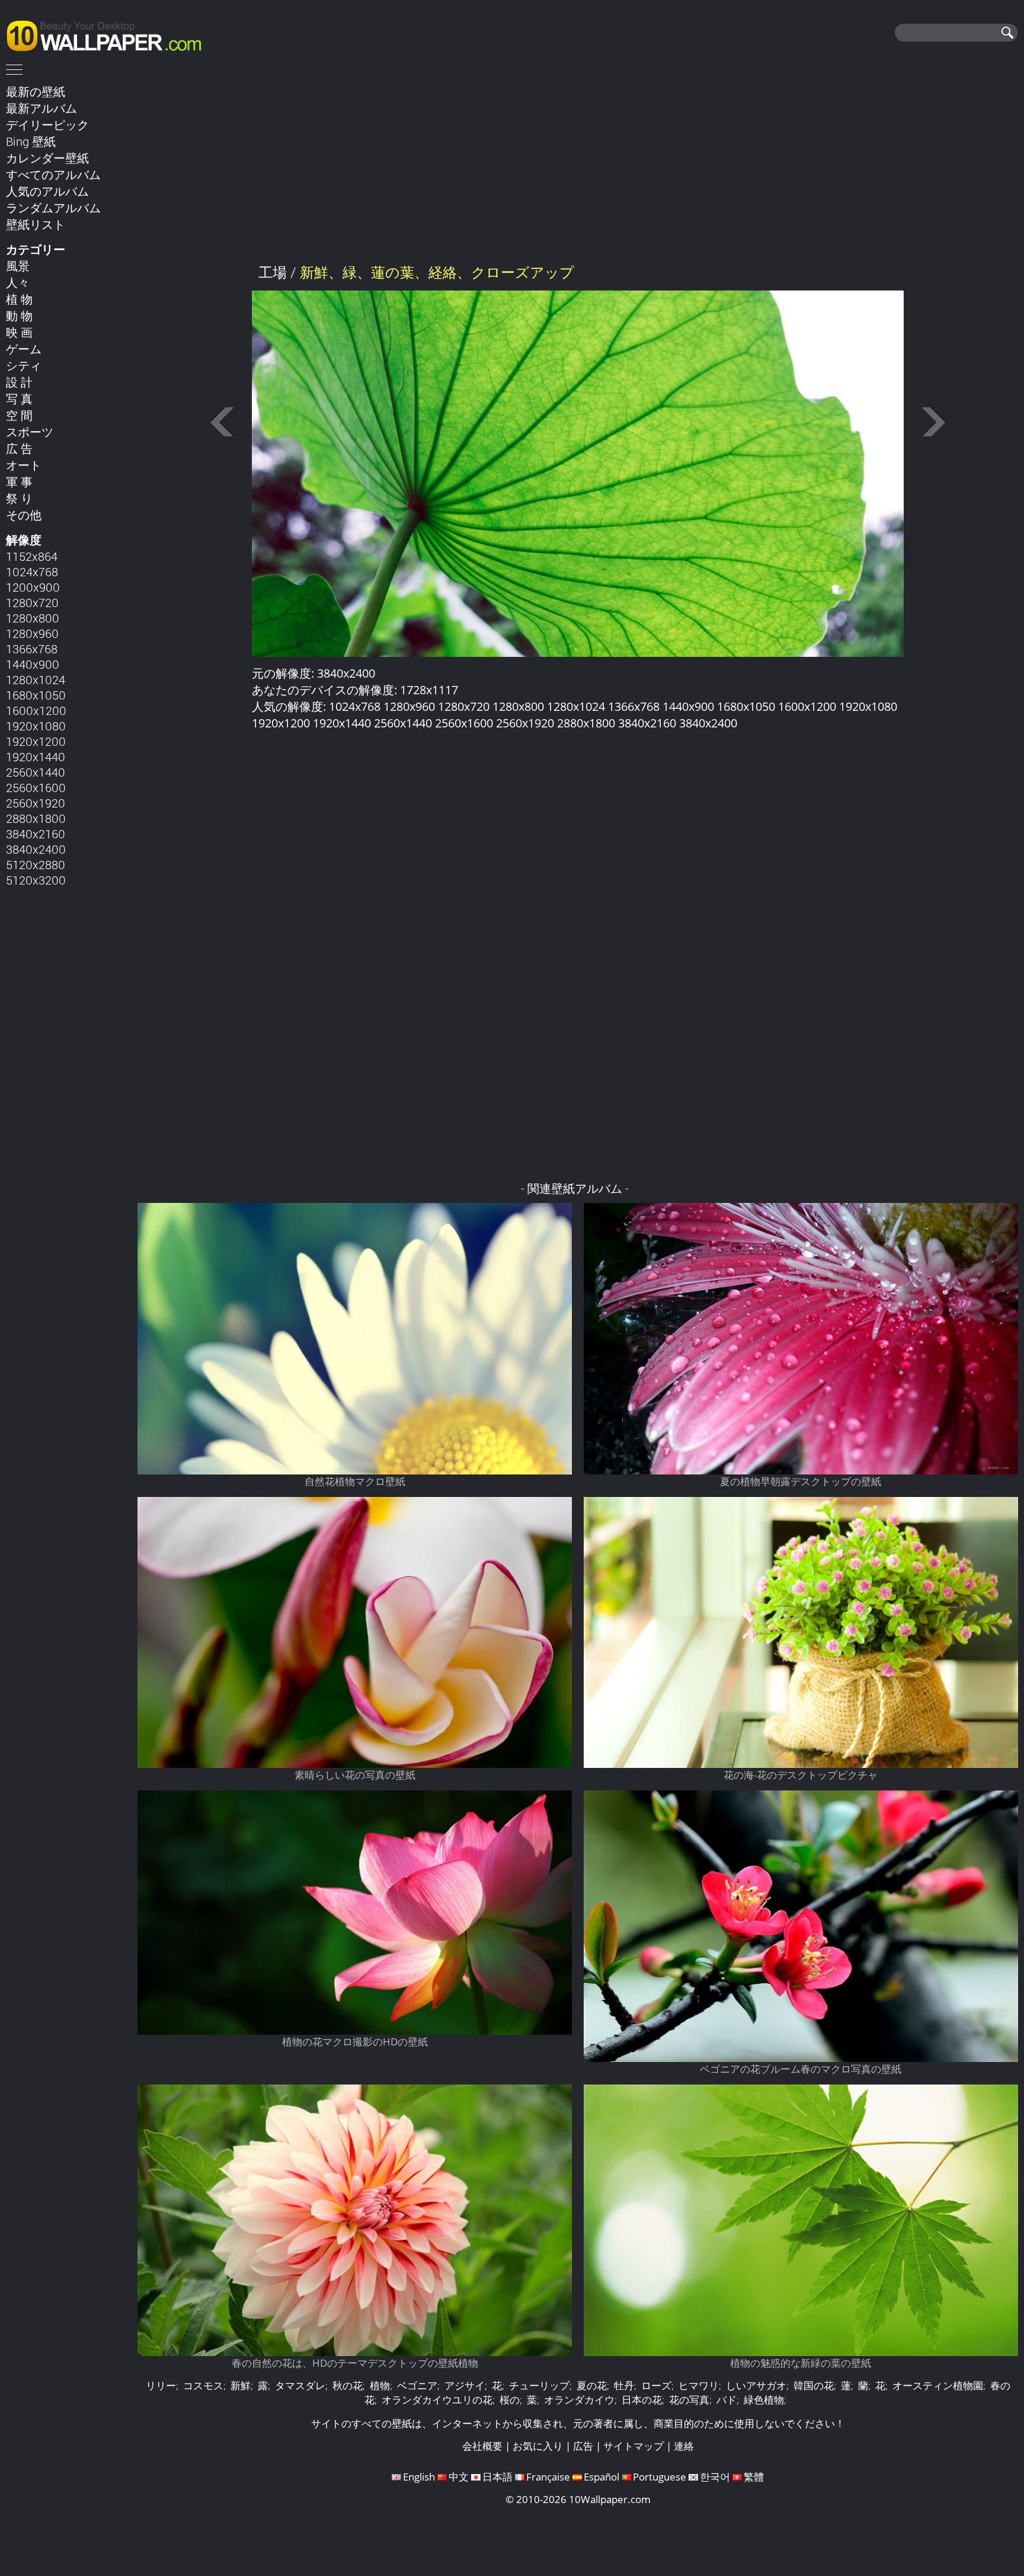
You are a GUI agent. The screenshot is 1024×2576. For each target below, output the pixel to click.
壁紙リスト (36, 224)
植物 (380, 2385)
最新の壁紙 (36, 91)
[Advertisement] (578, 165)
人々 (18, 282)
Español (601, 2477)
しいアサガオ (756, 2385)
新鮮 (241, 2385)
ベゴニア (417, 2385)
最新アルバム (41, 108)
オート (24, 465)
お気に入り (538, 2446)
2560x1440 (36, 772)
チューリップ (539, 2385)
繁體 (754, 2477)
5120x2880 (36, 864)
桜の (510, 2400)
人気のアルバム (47, 191)
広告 (583, 2446)
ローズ (656, 2385)
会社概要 (482, 2446)
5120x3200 (36, 880)
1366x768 (32, 649)
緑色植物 (764, 2400)
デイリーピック (47, 125)
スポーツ (30, 432)
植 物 (19, 299)
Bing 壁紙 (31, 141)
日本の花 (642, 2400)
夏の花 (592, 2385)
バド (727, 2400)
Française (548, 2477)
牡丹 (624, 2385)
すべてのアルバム (53, 174)
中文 (459, 2477)
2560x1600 (36, 787)
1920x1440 (36, 756)
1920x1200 (36, 741)
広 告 (19, 448)
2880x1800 (36, 818)
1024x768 (32, 572)
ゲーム (24, 349)
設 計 (19, 382)
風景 (18, 266)
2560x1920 (36, 803)
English (419, 2477)
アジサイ (465, 2385)
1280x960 (32, 633)
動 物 (19, 315)
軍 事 (19, 481)
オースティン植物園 (938, 2385)
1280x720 (32, 602)
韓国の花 (814, 2385)
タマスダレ (300, 2385)
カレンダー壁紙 (47, 158)
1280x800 (33, 618)
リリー (161, 2385)
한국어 (715, 2477)
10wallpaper (110, 34)
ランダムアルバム (53, 208)
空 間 (19, 415)
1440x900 (33, 664)
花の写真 (689, 2400)
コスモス (203, 2385)
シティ (24, 365)
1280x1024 (36, 679)
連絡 (684, 2446)
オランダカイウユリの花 (437, 2400)
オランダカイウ (579, 2400)
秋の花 (348, 2385)
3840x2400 (36, 849)
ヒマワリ (699, 2385)
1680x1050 (36, 695)
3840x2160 (36, 834)
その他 (24, 515)
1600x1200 (36, 710)
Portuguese (660, 2477)
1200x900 (33, 587)
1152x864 (32, 556)
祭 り (19, 498)
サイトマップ (633, 2446)
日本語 (497, 2477)
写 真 (19, 398)
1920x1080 (36, 726)
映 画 (19, 332)
